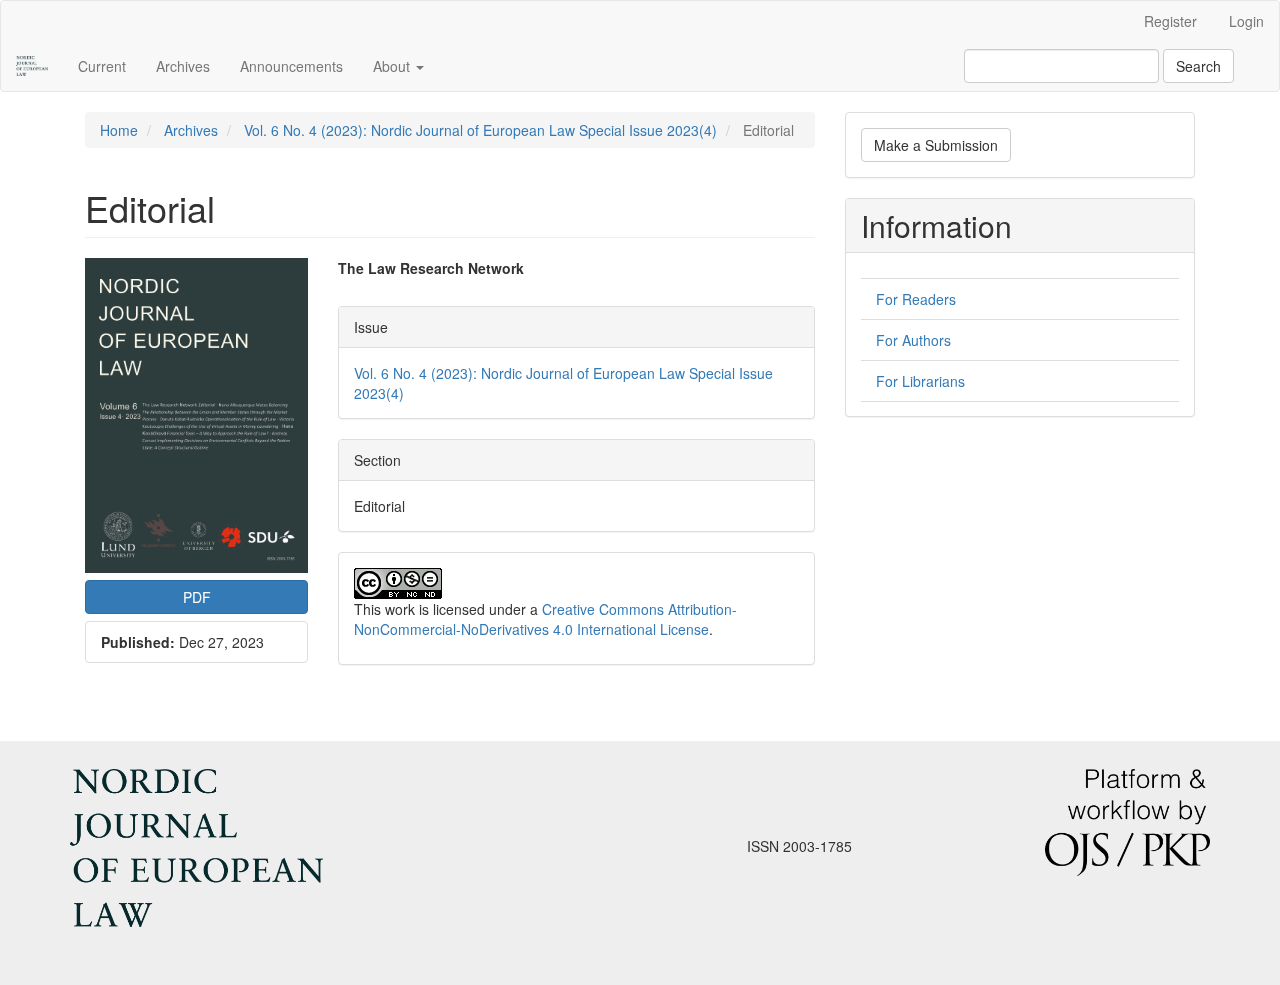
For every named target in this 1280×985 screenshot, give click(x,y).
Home (119, 130)
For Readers (916, 299)
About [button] (393, 66)
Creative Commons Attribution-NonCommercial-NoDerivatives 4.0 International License (545, 619)
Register (1170, 21)
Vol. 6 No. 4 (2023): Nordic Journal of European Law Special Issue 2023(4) (480, 130)
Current (102, 66)
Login (1246, 21)
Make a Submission (936, 145)
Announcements (291, 66)
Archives (183, 66)
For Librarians (920, 381)
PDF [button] (197, 597)
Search (1198, 66)
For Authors (913, 340)
